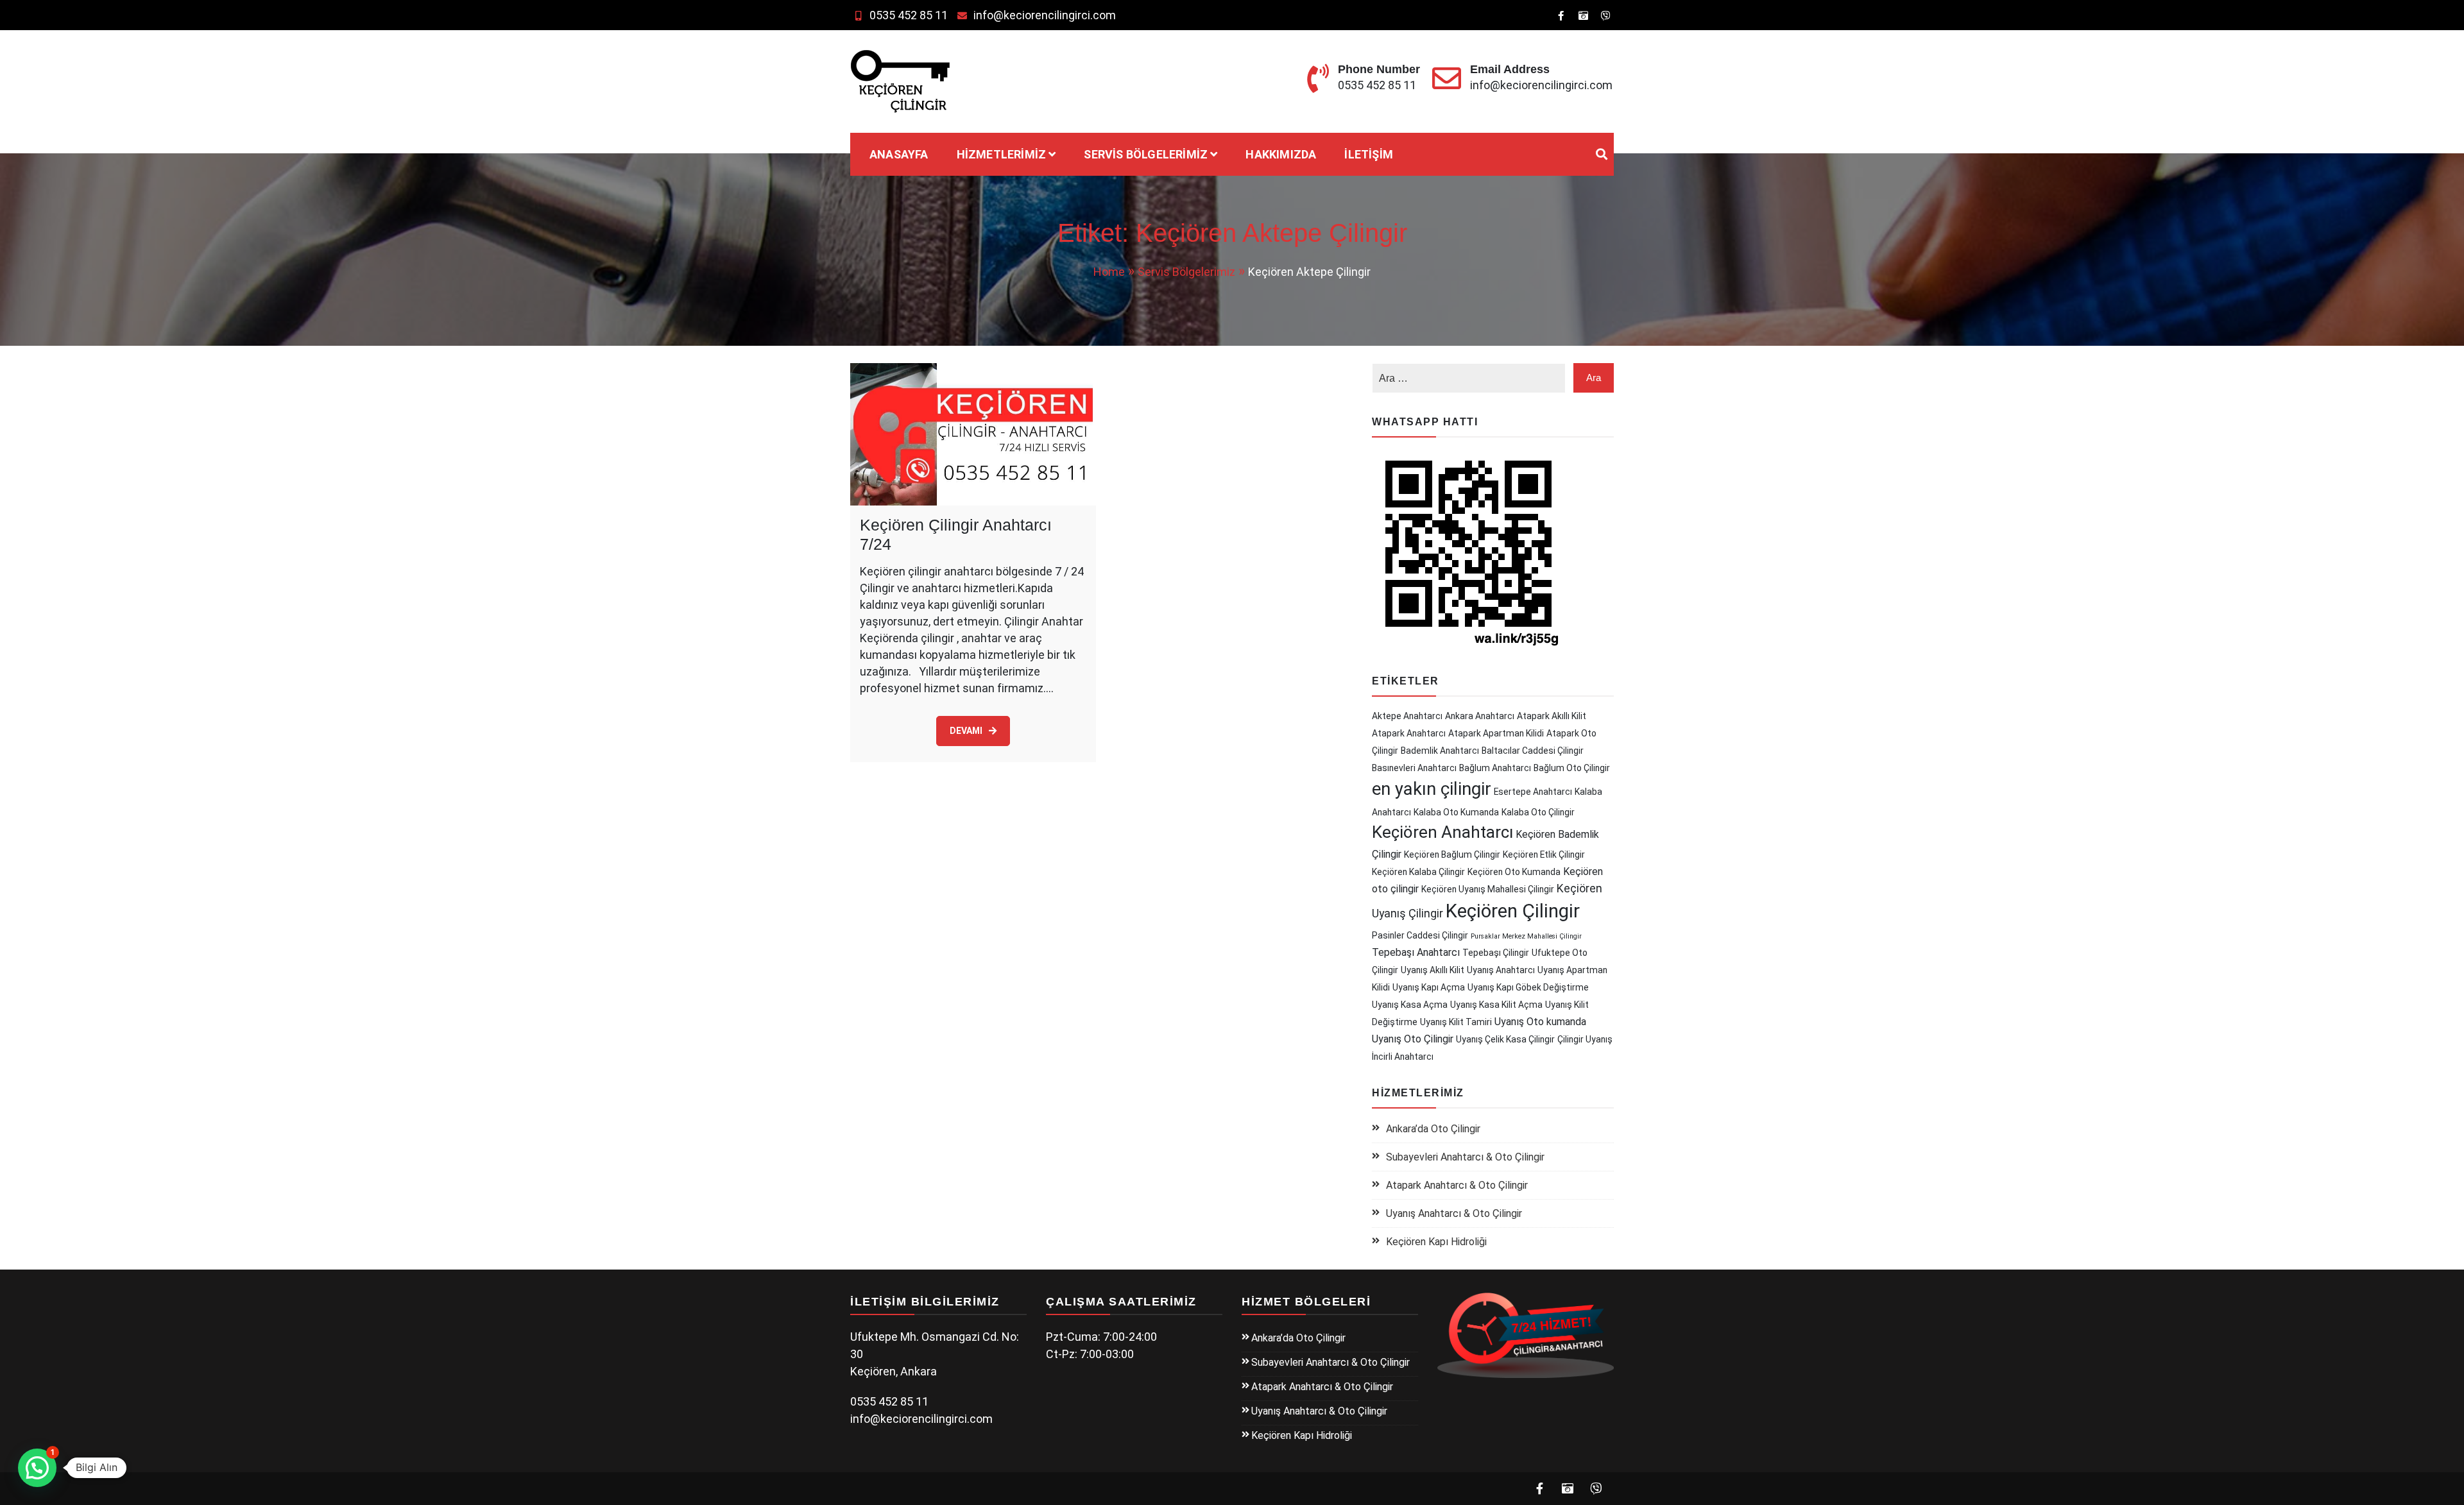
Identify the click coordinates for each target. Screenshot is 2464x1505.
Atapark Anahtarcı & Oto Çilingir (1457, 1185)
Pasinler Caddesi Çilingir (1420, 935)
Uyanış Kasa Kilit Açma (1496, 1005)
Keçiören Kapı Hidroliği (1436, 1242)
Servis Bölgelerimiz (1146, 154)
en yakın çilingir (1432, 789)
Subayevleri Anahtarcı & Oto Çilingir (1465, 1157)
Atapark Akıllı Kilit (1552, 716)
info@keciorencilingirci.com (1045, 15)
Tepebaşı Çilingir (1496, 953)
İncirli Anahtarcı (1403, 1057)
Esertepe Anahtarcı (1533, 792)
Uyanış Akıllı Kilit (1433, 970)
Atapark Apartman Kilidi (1496, 733)
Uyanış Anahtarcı (1501, 970)
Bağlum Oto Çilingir (1572, 768)
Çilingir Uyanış (1585, 1039)
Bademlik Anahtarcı (1440, 751)
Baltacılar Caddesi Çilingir (1533, 751)
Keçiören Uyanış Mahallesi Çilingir (1488, 889)
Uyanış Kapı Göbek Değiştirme (1528, 987)
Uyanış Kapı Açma (1429, 987)
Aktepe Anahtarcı (1407, 716)
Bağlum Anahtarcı (1495, 768)
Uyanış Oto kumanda (1540, 1022)
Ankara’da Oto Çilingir (1433, 1129)
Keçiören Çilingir (1513, 911)
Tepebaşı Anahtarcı (1416, 952)
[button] (37, 1468)
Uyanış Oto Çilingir (1413, 1039)
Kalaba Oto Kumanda (1456, 812)
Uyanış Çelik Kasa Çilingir (1505, 1039)
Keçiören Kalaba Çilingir (1418, 872)
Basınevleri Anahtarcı (1414, 768)
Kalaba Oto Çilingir (1538, 812)
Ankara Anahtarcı (1480, 716)
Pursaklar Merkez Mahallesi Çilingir (1526, 936)
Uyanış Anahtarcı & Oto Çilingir (1454, 1213)
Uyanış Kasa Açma (1410, 1005)
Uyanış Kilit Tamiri (1456, 1022)
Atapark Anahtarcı (1409, 733)
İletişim (1369, 154)
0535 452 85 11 (909, 15)
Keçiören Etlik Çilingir (1544, 855)
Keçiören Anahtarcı (1442, 832)
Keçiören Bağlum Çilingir (1452, 855)
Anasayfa (899, 154)
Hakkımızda (1281, 154)
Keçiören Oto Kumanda (1514, 872)
